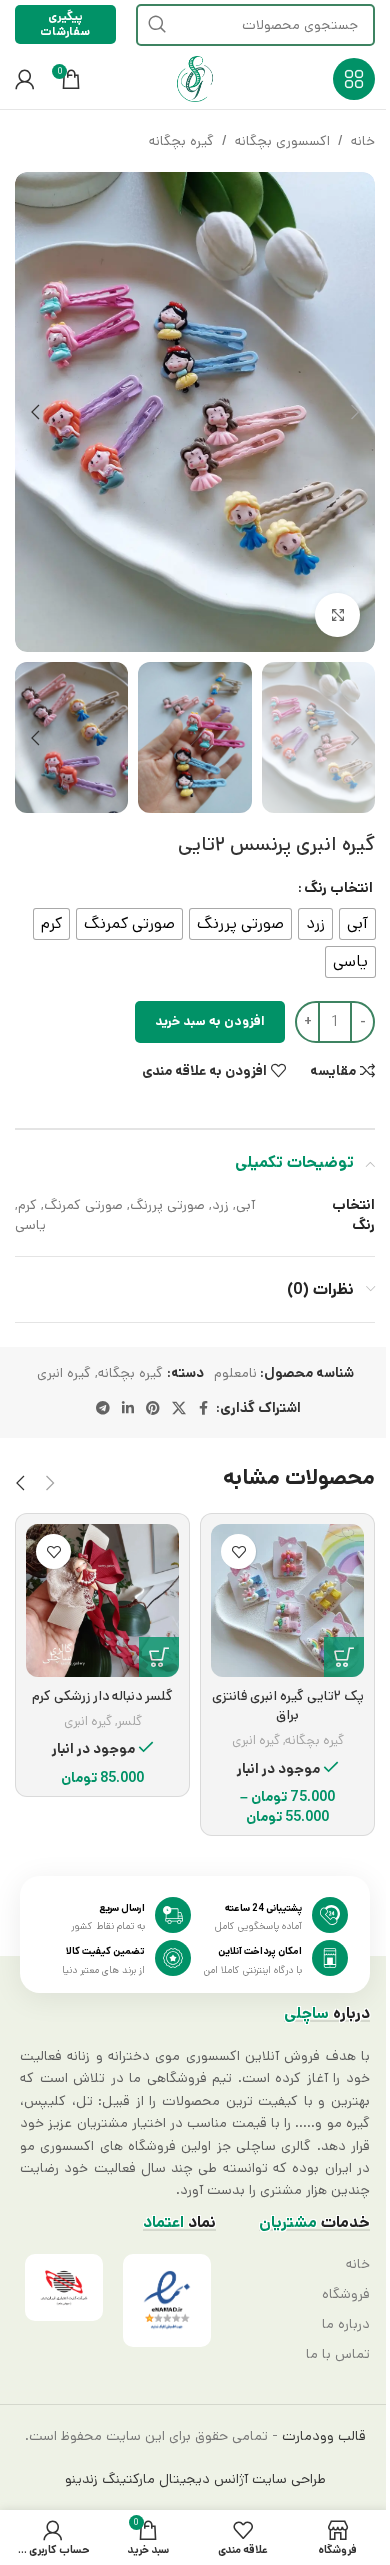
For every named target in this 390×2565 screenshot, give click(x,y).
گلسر (129, 1721)
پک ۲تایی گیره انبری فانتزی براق (288, 1706)
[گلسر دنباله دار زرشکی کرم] (102, 1600)
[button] (355, 412)
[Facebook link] (204, 1409)
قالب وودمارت (322, 2436)
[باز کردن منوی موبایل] (354, 79)
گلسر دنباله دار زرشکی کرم (102, 1696)
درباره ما (346, 2324)
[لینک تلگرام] (103, 1409)
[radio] (357, 924)
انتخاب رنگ (338, 888)
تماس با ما (338, 2354)
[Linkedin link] (128, 1409)
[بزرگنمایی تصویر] (337, 615)
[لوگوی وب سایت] (195, 79)
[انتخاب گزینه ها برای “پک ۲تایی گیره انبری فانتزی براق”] (344, 1657)
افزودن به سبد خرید (210, 1021)
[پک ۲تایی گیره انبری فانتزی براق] (287, 1600)
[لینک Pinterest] (153, 1409)
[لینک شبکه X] (179, 1409)
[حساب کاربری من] (25, 79)
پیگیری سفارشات (65, 23)
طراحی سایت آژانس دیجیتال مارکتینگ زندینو (195, 2479)
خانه (363, 141)
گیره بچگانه (181, 141)
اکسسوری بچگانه (282, 141)
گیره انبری (64, 1373)
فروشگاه (346, 2294)
